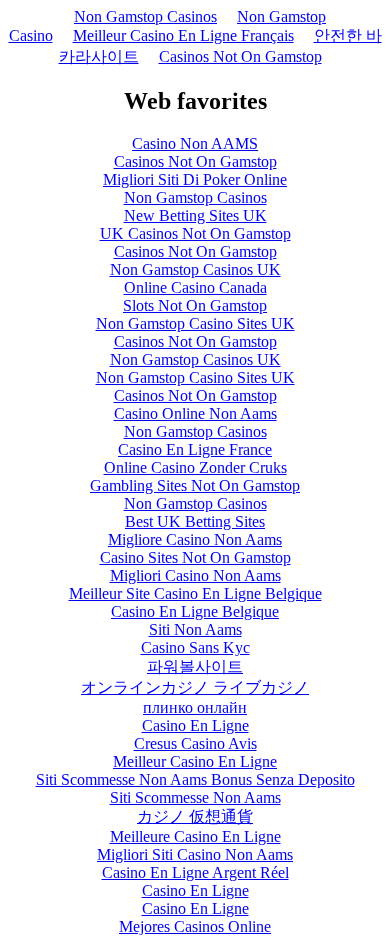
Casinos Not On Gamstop (240, 56)
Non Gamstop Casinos (145, 16)
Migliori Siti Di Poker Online (195, 179)
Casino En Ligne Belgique (195, 611)
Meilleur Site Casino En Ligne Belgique (195, 593)
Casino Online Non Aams (195, 413)
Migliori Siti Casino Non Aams (195, 854)
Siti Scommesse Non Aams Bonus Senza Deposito (195, 779)
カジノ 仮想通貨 (195, 816)
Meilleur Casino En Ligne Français (183, 35)
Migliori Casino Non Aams (195, 575)
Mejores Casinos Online (195, 926)
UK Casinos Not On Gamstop (195, 233)
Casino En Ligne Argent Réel (195, 872)
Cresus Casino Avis (195, 743)
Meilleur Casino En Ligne (195, 761)
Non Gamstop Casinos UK (195, 269)
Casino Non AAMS (195, 143)
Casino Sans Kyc (195, 647)
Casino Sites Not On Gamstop (195, 557)
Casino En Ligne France (195, 449)
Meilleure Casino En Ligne (195, 836)
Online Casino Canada (195, 287)
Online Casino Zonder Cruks (195, 467)
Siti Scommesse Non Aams (195, 797)
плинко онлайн (195, 707)
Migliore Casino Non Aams (195, 539)
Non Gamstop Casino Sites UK (195, 323)
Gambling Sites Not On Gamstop (195, 485)
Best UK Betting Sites (195, 521)
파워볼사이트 (195, 666)
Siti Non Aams (195, 629)
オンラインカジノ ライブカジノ (195, 687)
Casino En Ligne (195, 725)
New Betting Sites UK (195, 215)
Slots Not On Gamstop (195, 305)
